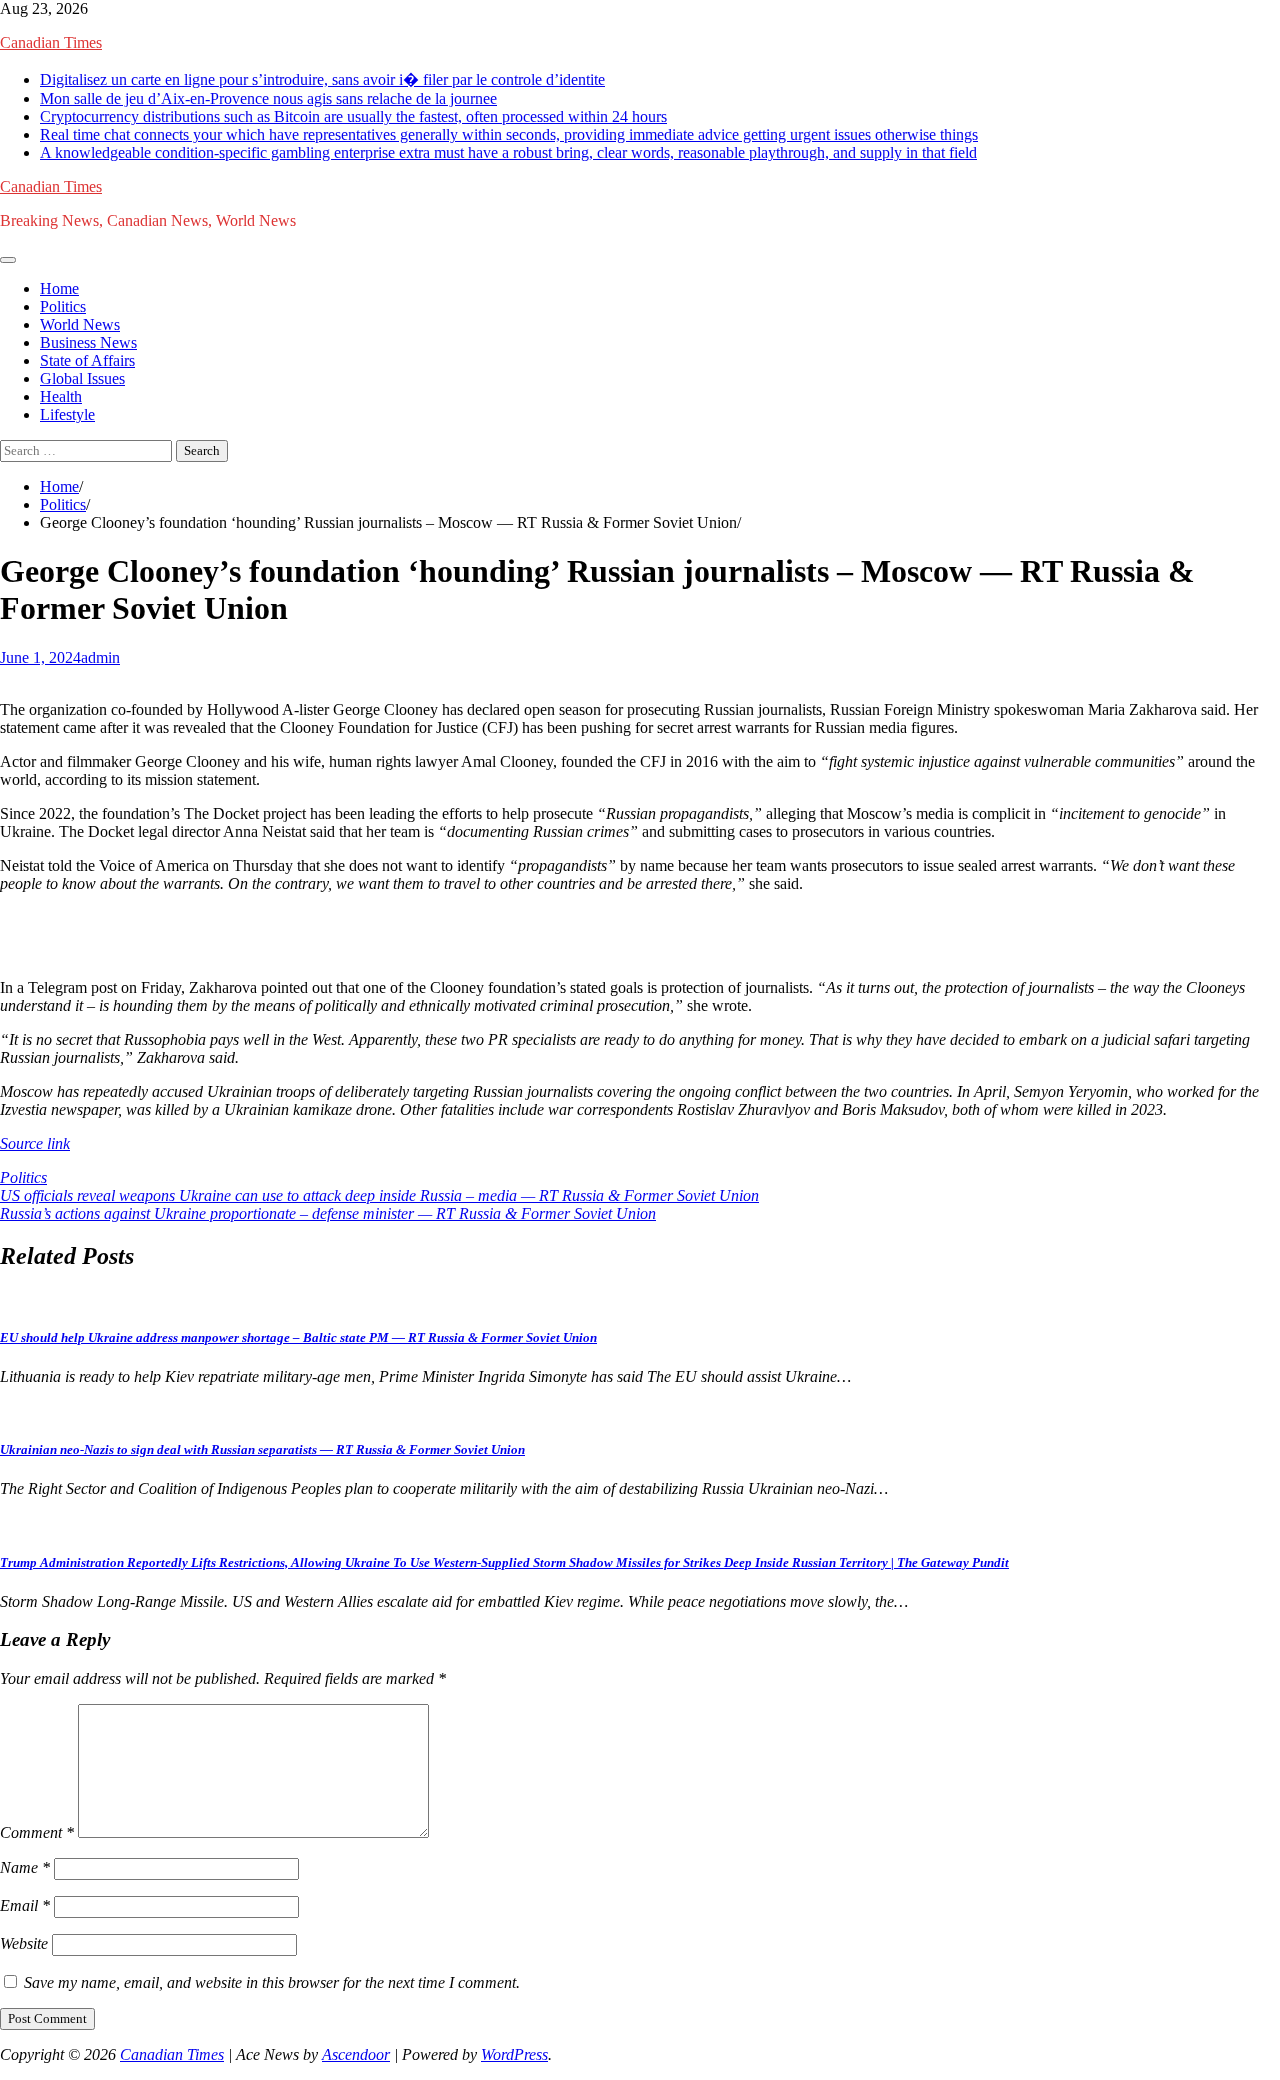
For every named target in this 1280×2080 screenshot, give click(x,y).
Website (24, 1943)
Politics (63, 306)
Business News (88, 342)
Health (61, 396)
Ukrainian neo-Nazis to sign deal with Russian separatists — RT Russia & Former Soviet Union (262, 1449)
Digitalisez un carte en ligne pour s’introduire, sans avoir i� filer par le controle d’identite (322, 79)
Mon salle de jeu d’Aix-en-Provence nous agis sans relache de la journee (268, 98)
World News (80, 324)
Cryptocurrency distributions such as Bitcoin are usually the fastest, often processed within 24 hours (353, 116)
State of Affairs (87, 360)
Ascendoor (356, 2054)
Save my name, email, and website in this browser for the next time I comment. (272, 1982)
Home (59, 288)
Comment (37, 1832)
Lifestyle (67, 414)
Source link (35, 1143)
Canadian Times (51, 42)
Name (25, 1867)
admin (100, 657)
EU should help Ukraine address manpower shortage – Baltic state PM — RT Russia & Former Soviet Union (298, 1337)
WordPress (514, 2054)
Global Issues (82, 378)
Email (25, 1905)
